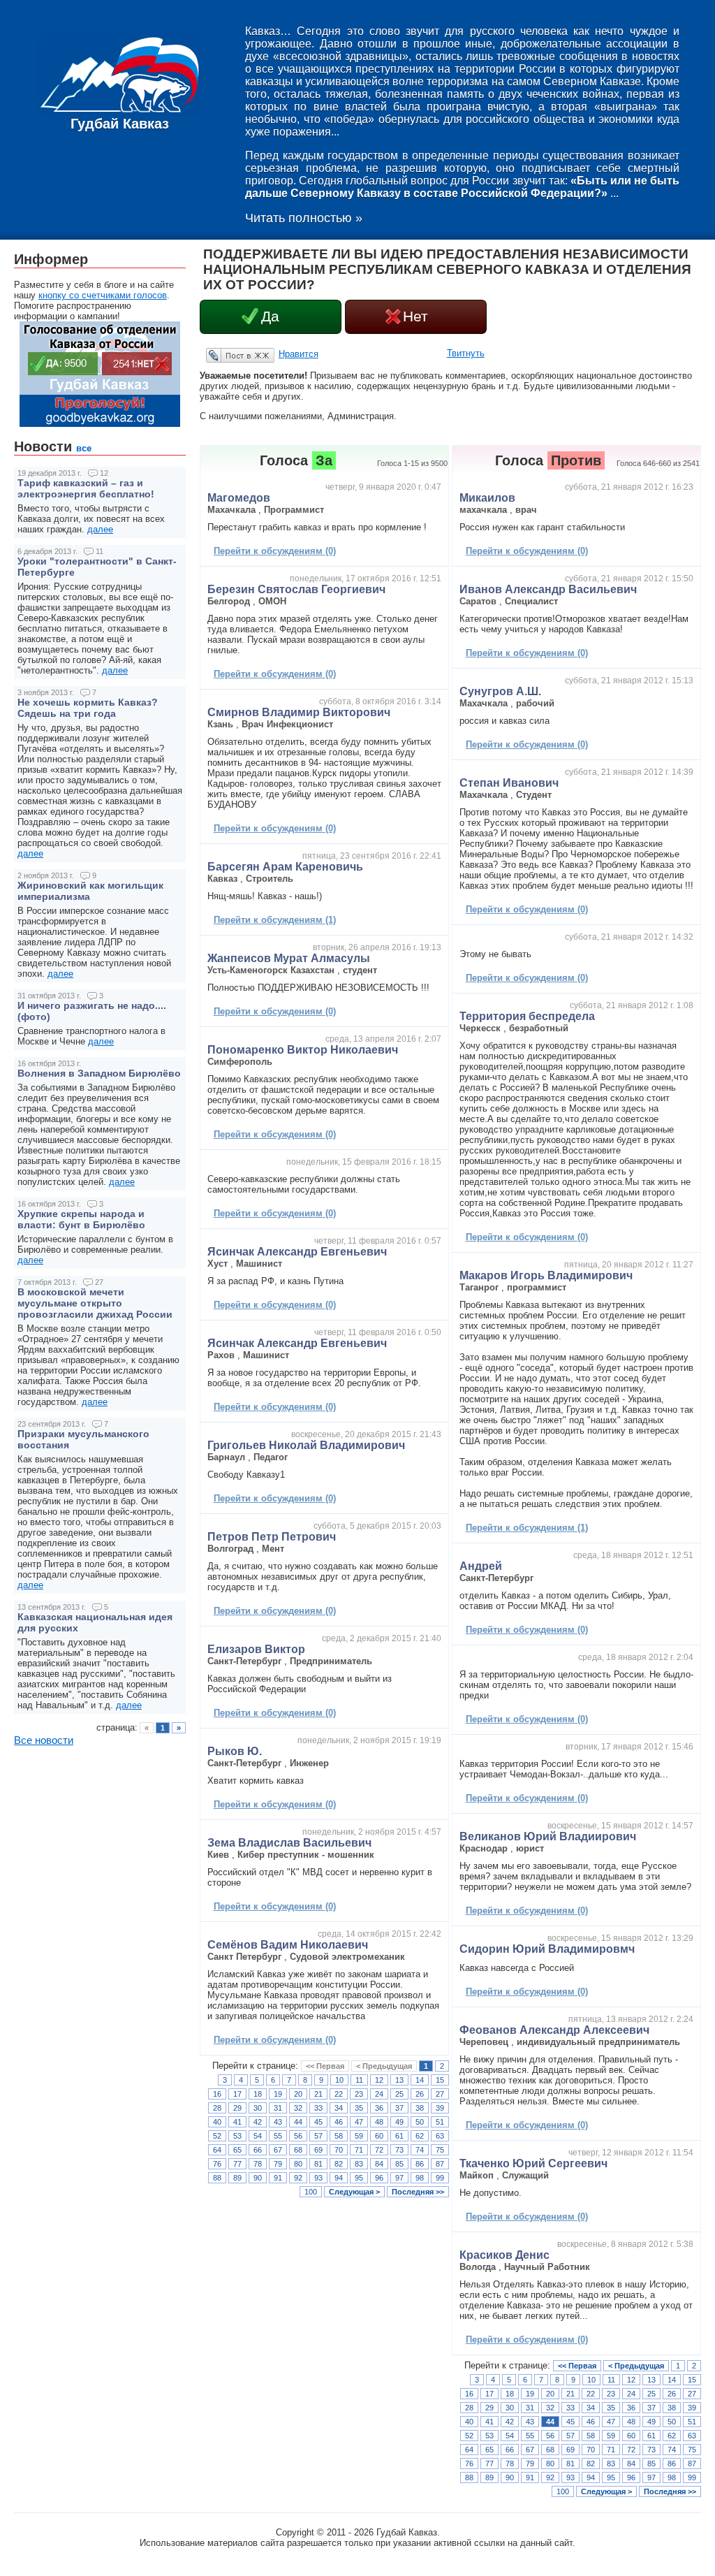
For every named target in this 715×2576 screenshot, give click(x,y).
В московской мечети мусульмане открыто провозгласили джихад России (95, 1303)
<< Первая (325, 2066)
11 (359, 2080)
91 (278, 2178)
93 (318, 2178)
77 (237, 2164)
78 (258, 2164)
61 (399, 2136)
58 (339, 2136)
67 (278, 2150)
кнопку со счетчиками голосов (103, 295)
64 (217, 2150)
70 (339, 2150)
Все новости (44, 1740)
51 (440, 2122)
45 (318, 2122)
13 (399, 2080)
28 (217, 2108)
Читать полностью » (304, 218)
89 (237, 2178)
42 (258, 2122)
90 (258, 2178)
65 (237, 2150)
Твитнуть (466, 353)
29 (237, 2108)
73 (399, 2150)
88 (217, 2178)
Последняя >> (418, 2192)
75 (440, 2150)
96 (379, 2178)
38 (420, 2108)
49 (399, 2122)
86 (420, 2164)
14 (420, 2080)
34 (339, 2108)
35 (359, 2108)
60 (379, 2136)
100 (311, 2192)
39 (440, 2108)
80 (298, 2164)
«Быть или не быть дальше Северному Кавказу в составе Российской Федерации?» (462, 187)
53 (237, 2136)
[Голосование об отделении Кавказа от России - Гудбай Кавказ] (100, 424)
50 (420, 2122)
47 (359, 2122)
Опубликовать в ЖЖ (223, 355)
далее (100, 529)
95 (359, 2178)
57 (318, 2136)
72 (379, 2150)
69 (318, 2150)
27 (440, 2094)
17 (237, 2094)
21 (318, 2094)
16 (217, 2094)
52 (217, 2136)
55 (278, 2136)
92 (298, 2178)
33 (318, 2108)
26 (420, 2094)
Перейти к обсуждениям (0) (275, 551)
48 (379, 2122)
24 (379, 2094)
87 (440, 2164)
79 (278, 2164)
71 (359, 2150)
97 (399, 2178)
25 (399, 2094)
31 (278, 2108)
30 (258, 2108)
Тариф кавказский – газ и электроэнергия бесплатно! (86, 488)
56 (298, 2136)
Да (270, 316)
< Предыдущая (384, 2066)
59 (359, 2136)
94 (339, 2178)
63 (440, 2136)
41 (237, 2122)
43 (278, 2122)
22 (339, 2094)
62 (420, 2136)
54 (258, 2136)
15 (440, 2080)
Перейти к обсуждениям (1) (275, 920)
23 (359, 2094)
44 (298, 2122)
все (84, 448)
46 (339, 2122)
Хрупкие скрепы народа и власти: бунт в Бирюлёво (81, 1219)
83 (359, 2164)
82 (339, 2164)
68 (298, 2150)
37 (399, 2108)
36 (379, 2108)
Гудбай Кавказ (120, 124)
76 (217, 2164)
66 (258, 2150)
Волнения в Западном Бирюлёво (99, 1073)
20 (298, 2094)
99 (440, 2178)
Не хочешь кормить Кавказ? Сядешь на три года (88, 708)
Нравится (298, 354)
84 (379, 2164)
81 (318, 2164)
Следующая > (354, 2192)
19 (278, 2094)
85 (399, 2164)
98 (420, 2178)
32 (298, 2108)
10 (339, 2080)
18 (258, 2094)
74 (420, 2150)
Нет (415, 316)
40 (217, 2122)
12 (379, 2080)
